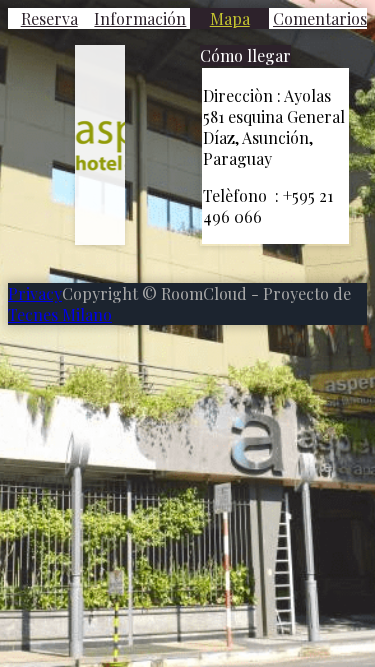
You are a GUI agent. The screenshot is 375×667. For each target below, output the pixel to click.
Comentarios (320, 18)
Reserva (49, 18)
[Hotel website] (100, 145)
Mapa (230, 18)
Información (140, 18)
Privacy (35, 293)
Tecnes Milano (60, 314)
